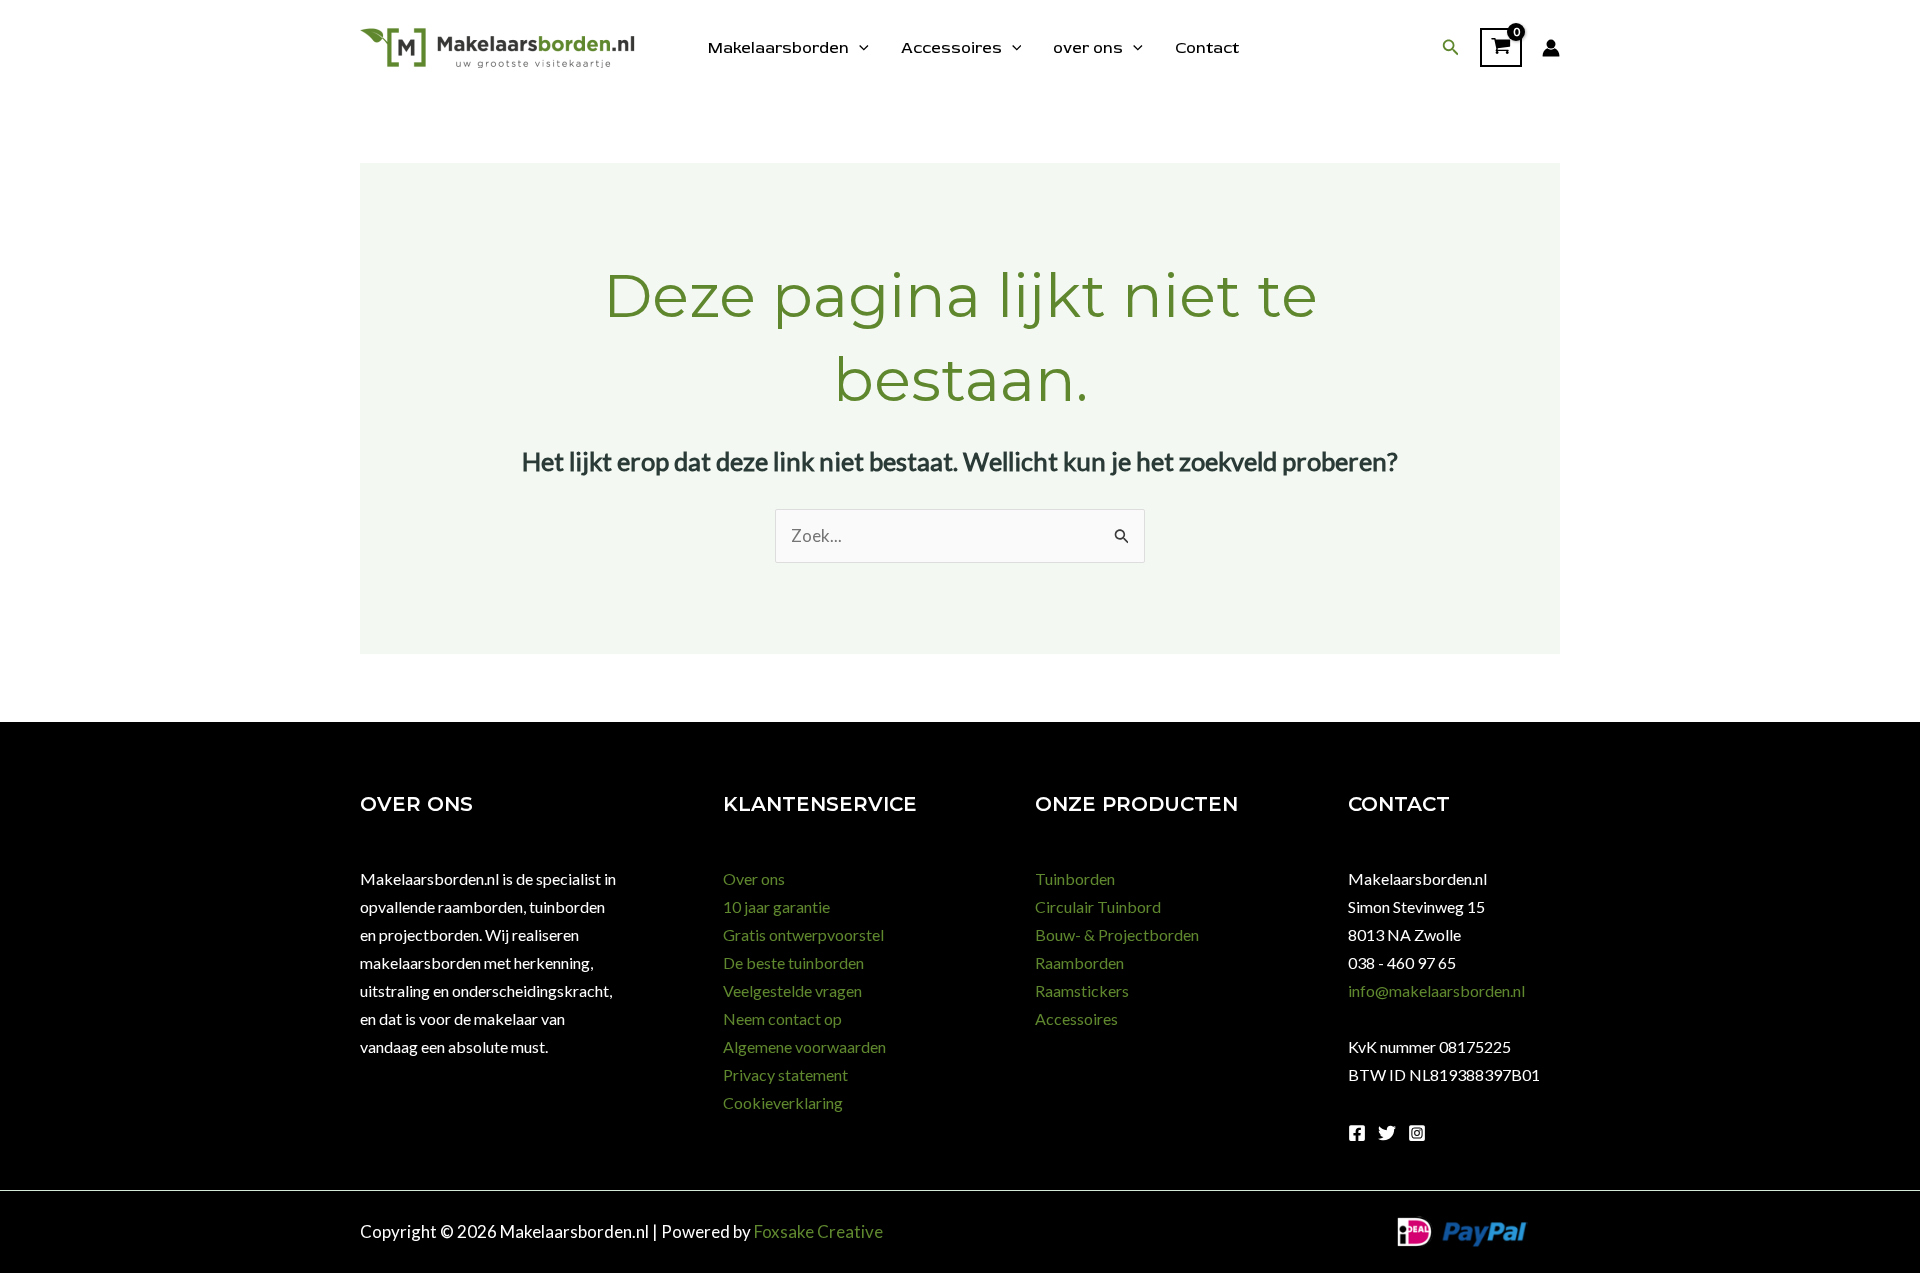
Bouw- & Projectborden (1117, 934)
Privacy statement (785, 1074)
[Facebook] (1357, 1133)
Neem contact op (782, 1018)
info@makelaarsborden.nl (1436, 990)
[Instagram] (1417, 1133)
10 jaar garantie (776, 906)
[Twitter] (1387, 1133)
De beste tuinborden (793, 962)
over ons (1088, 48)
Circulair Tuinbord (1098, 906)
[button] (1451, 47)
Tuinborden (1075, 878)
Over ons (754, 878)
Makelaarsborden (778, 48)
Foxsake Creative (818, 1231)
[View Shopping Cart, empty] (1501, 48)
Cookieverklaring (783, 1102)
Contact (1207, 48)
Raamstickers (1082, 990)
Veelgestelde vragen (792, 990)
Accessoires (951, 48)
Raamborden (1079, 962)
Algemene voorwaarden (804, 1046)
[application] (859, 48)
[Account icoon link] (1551, 48)
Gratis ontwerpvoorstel (803, 934)
